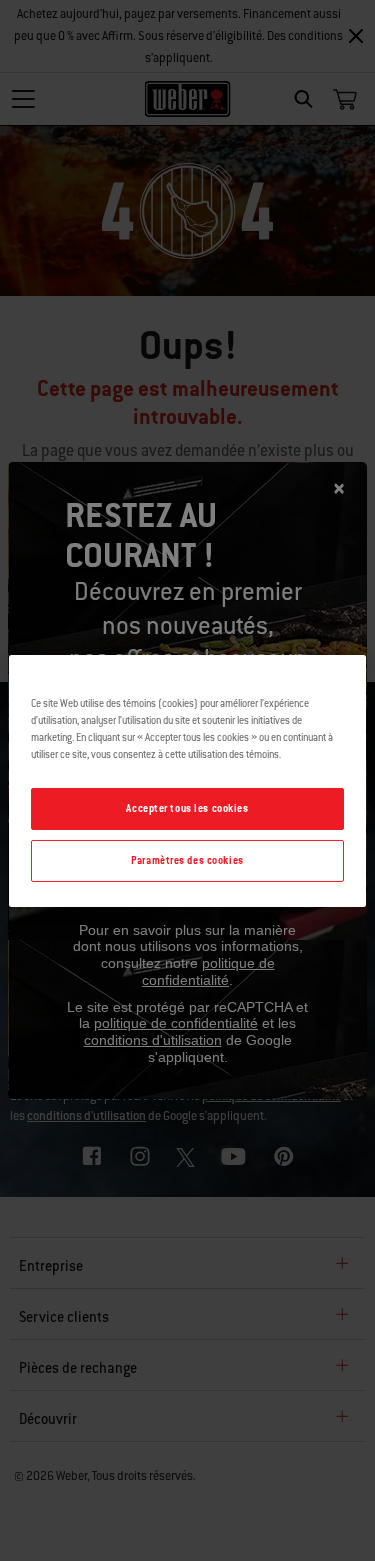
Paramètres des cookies (187, 860)
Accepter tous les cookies (187, 808)
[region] (187, 780)
